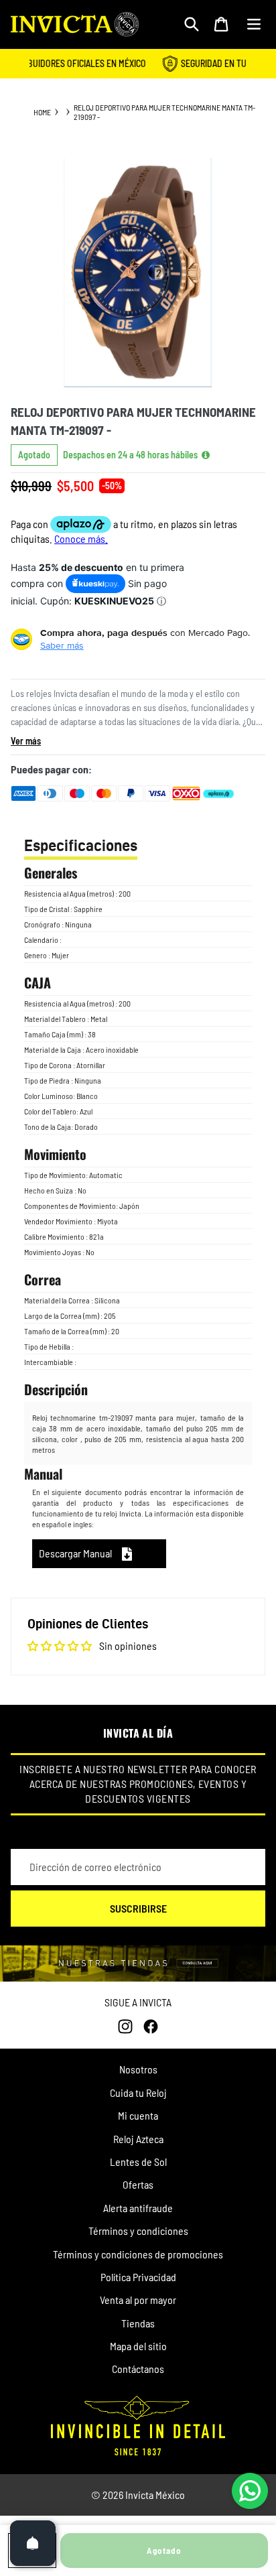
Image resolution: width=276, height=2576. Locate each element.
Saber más (62, 645)
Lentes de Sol (138, 2162)
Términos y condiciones (138, 2231)
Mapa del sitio (138, 2346)
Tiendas (138, 2323)
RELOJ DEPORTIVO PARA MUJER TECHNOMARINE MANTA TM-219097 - (164, 112)
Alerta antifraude (138, 2208)
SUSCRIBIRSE (138, 1908)
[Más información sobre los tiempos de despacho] (206, 455)
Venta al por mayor (138, 2300)
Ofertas (138, 2184)
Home (42, 112)
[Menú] (254, 24)
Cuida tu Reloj (138, 2092)
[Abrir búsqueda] (192, 24)
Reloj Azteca (138, 2139)
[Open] (33, 2543)
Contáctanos (138, 2369)
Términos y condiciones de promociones (138, 2254)
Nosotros (138, 2069)
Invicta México (155, 2495)
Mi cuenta (138, 2115)
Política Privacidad (138, 2277)
